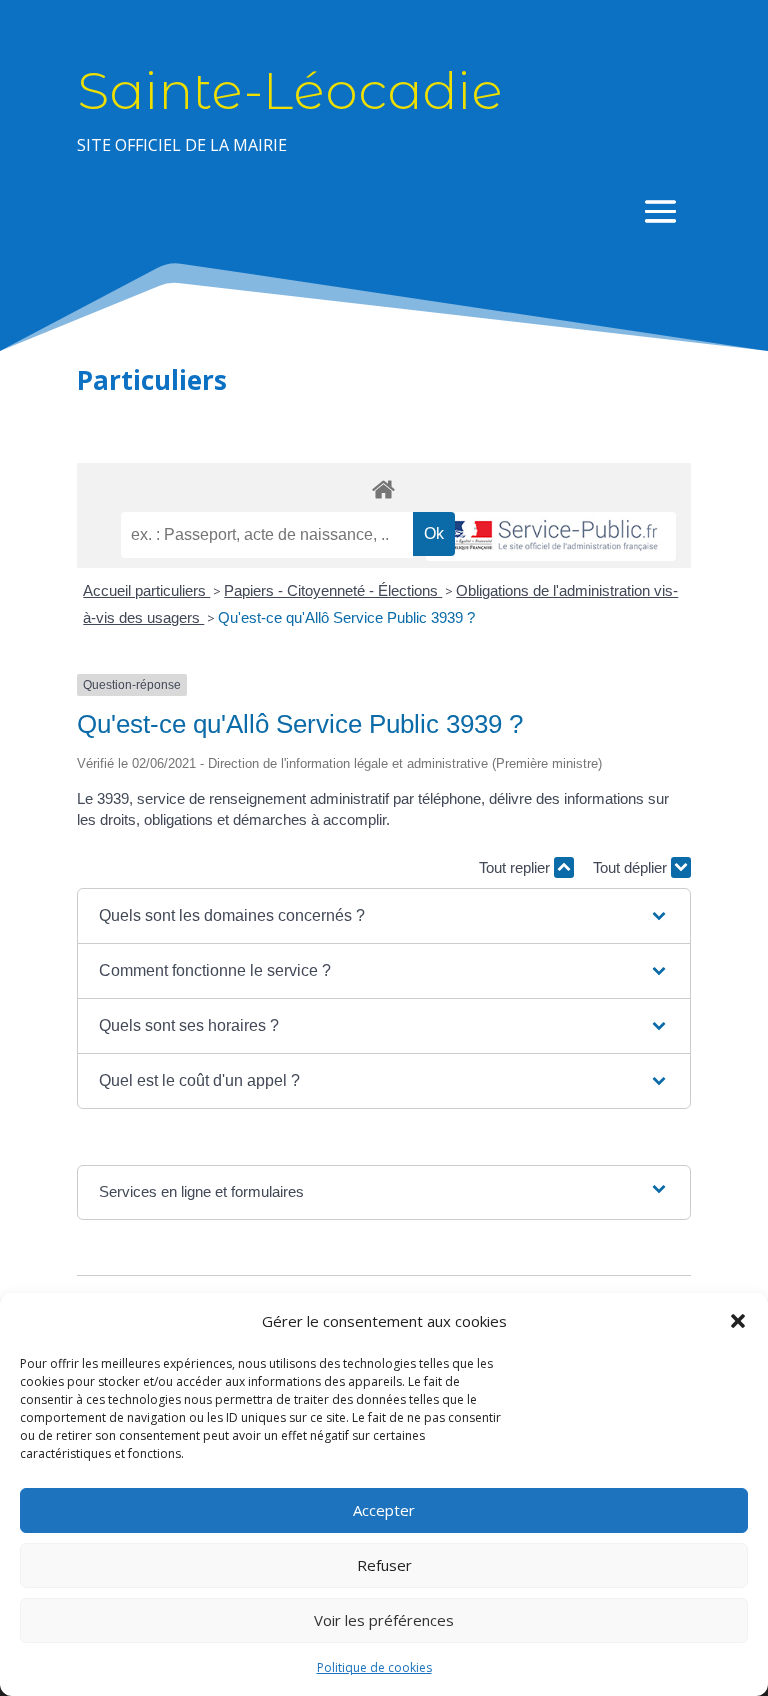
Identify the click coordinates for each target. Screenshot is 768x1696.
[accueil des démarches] (384, 488)
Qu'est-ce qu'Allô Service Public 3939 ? (346, 617)
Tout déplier (632, 867)
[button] (738, 1321)
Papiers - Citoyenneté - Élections (333, 590)
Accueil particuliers (146, 590)
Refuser (384, 1565)
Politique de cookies (374, 1667)
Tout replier (516, 867)
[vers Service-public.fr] (551, 536)
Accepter (384, 1510)
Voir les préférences (384, 1620)
